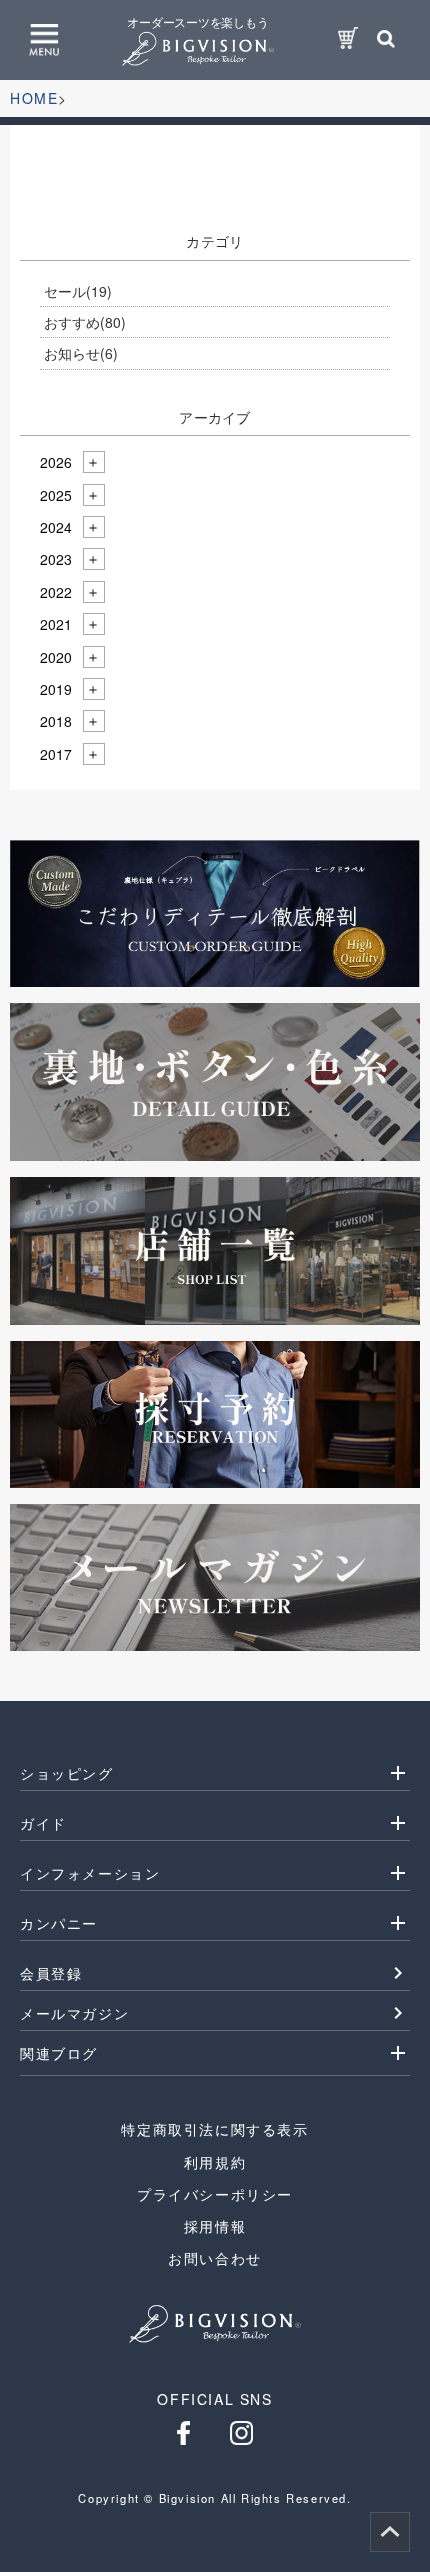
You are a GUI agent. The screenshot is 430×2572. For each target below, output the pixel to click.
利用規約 (215, 2162)
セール (78, 291)
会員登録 (51, 1973)
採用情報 (215, 2226)
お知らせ (81, 353)
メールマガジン (74, 2013)
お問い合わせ (215, 2258)
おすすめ (85, 322)
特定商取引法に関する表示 (214, 2129)
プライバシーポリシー (215, 2194)
